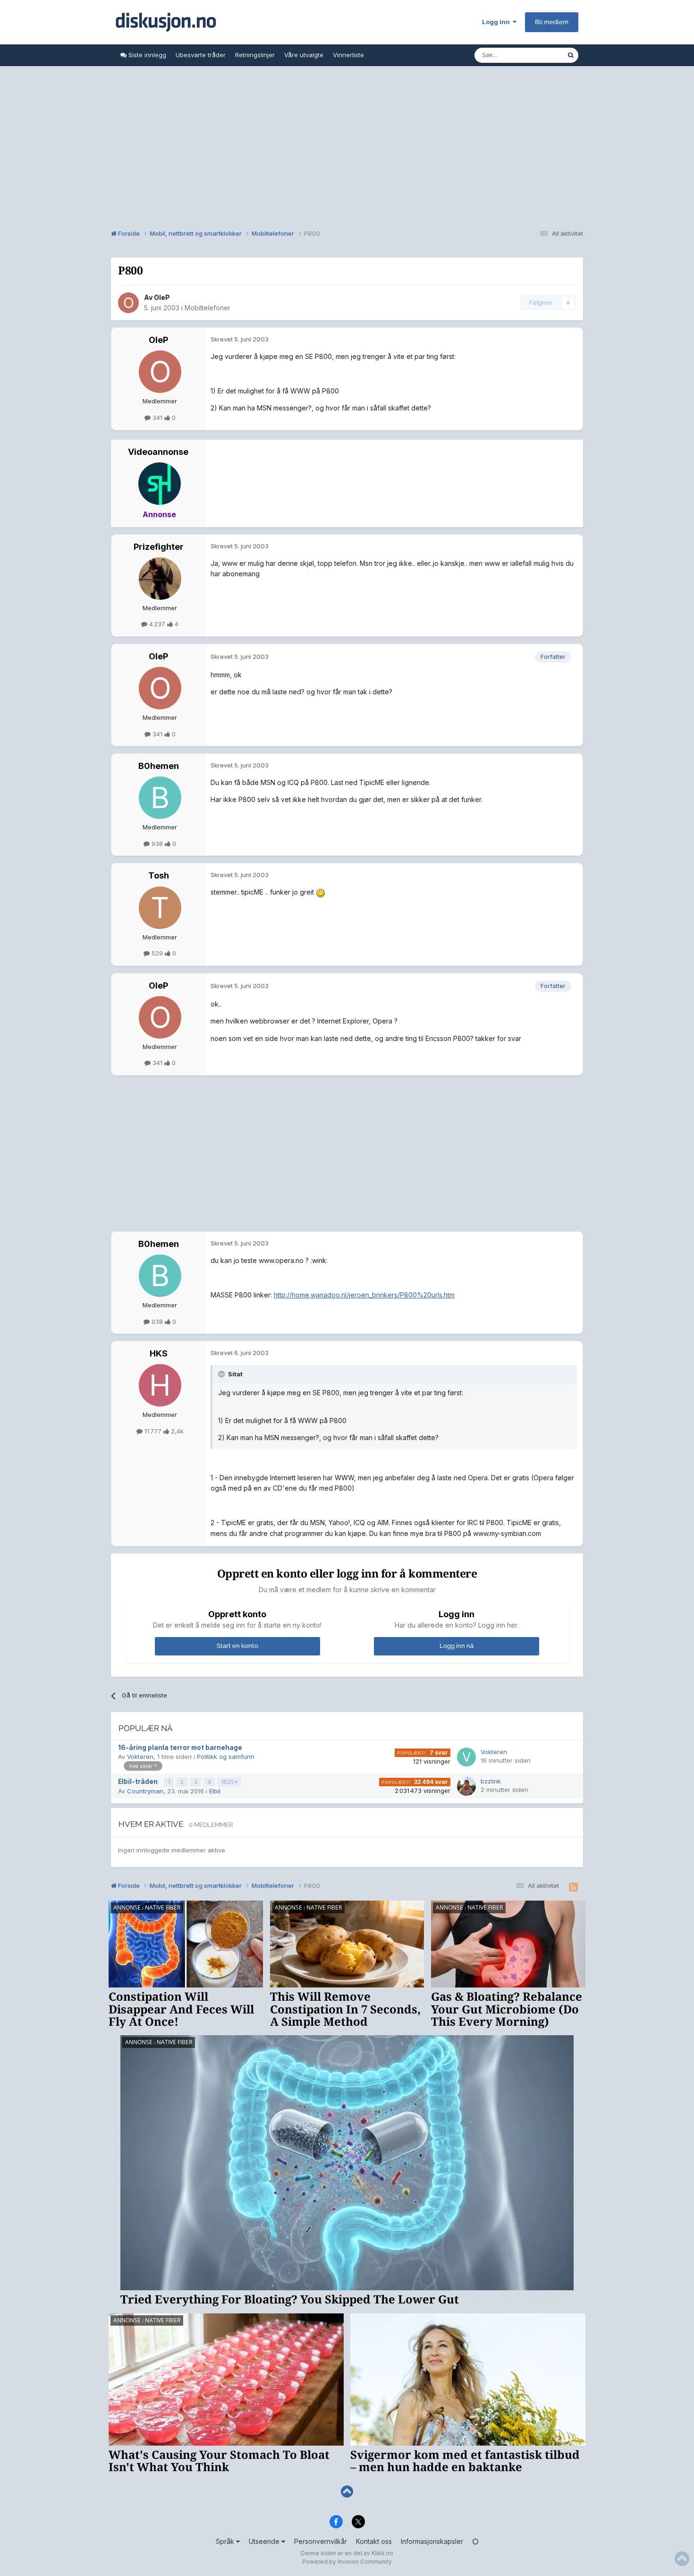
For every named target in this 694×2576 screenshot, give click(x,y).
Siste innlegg (146, 55)
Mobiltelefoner (207, 308)
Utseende (265, 2541)
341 (157, 418)
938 (157, 844)
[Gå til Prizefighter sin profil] (160, 579)
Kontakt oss (374, 2541)
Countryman (145, 1791)
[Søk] (571, 55)
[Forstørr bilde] (321, 892)
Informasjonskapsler (432, 2541)
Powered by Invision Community (347, 2562)
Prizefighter (159, 547)
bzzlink (491, 1781)
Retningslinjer (255, 55)
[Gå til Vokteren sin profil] (466, 1757)
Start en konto (237, 1646)
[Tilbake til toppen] (347, 2492)
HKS (159, 1353)
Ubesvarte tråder (201, 55)
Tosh (159, 875)
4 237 (157, 624)
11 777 (153, 1431)
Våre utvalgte (304, 55)
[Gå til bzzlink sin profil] (466, 1786)
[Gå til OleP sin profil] (128, 303)
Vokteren (140, 1757)
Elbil (215, 1791)
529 (157, 953)
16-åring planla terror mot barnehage (180, 1748)
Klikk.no (382, 2553)
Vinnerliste (348, 55)
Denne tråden (535, 55)
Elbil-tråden (139, 1782)
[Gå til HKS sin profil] (160, 1385)
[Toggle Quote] (222, 1374)
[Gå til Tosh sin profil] (160, 908)
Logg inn (497, 22)
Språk (226, 2541)
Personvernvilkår (321, 2541)
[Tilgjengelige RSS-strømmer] (573, 1887)
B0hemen (159, 766)
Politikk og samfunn (226, 1757)
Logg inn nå (457, 1646)
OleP (162, 297)
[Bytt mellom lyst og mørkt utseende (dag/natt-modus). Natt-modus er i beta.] (475, 2541)
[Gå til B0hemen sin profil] (160, 798)
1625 (228, 1782)
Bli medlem (552, 22)
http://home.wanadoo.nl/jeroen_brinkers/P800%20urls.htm (364, 1295)
